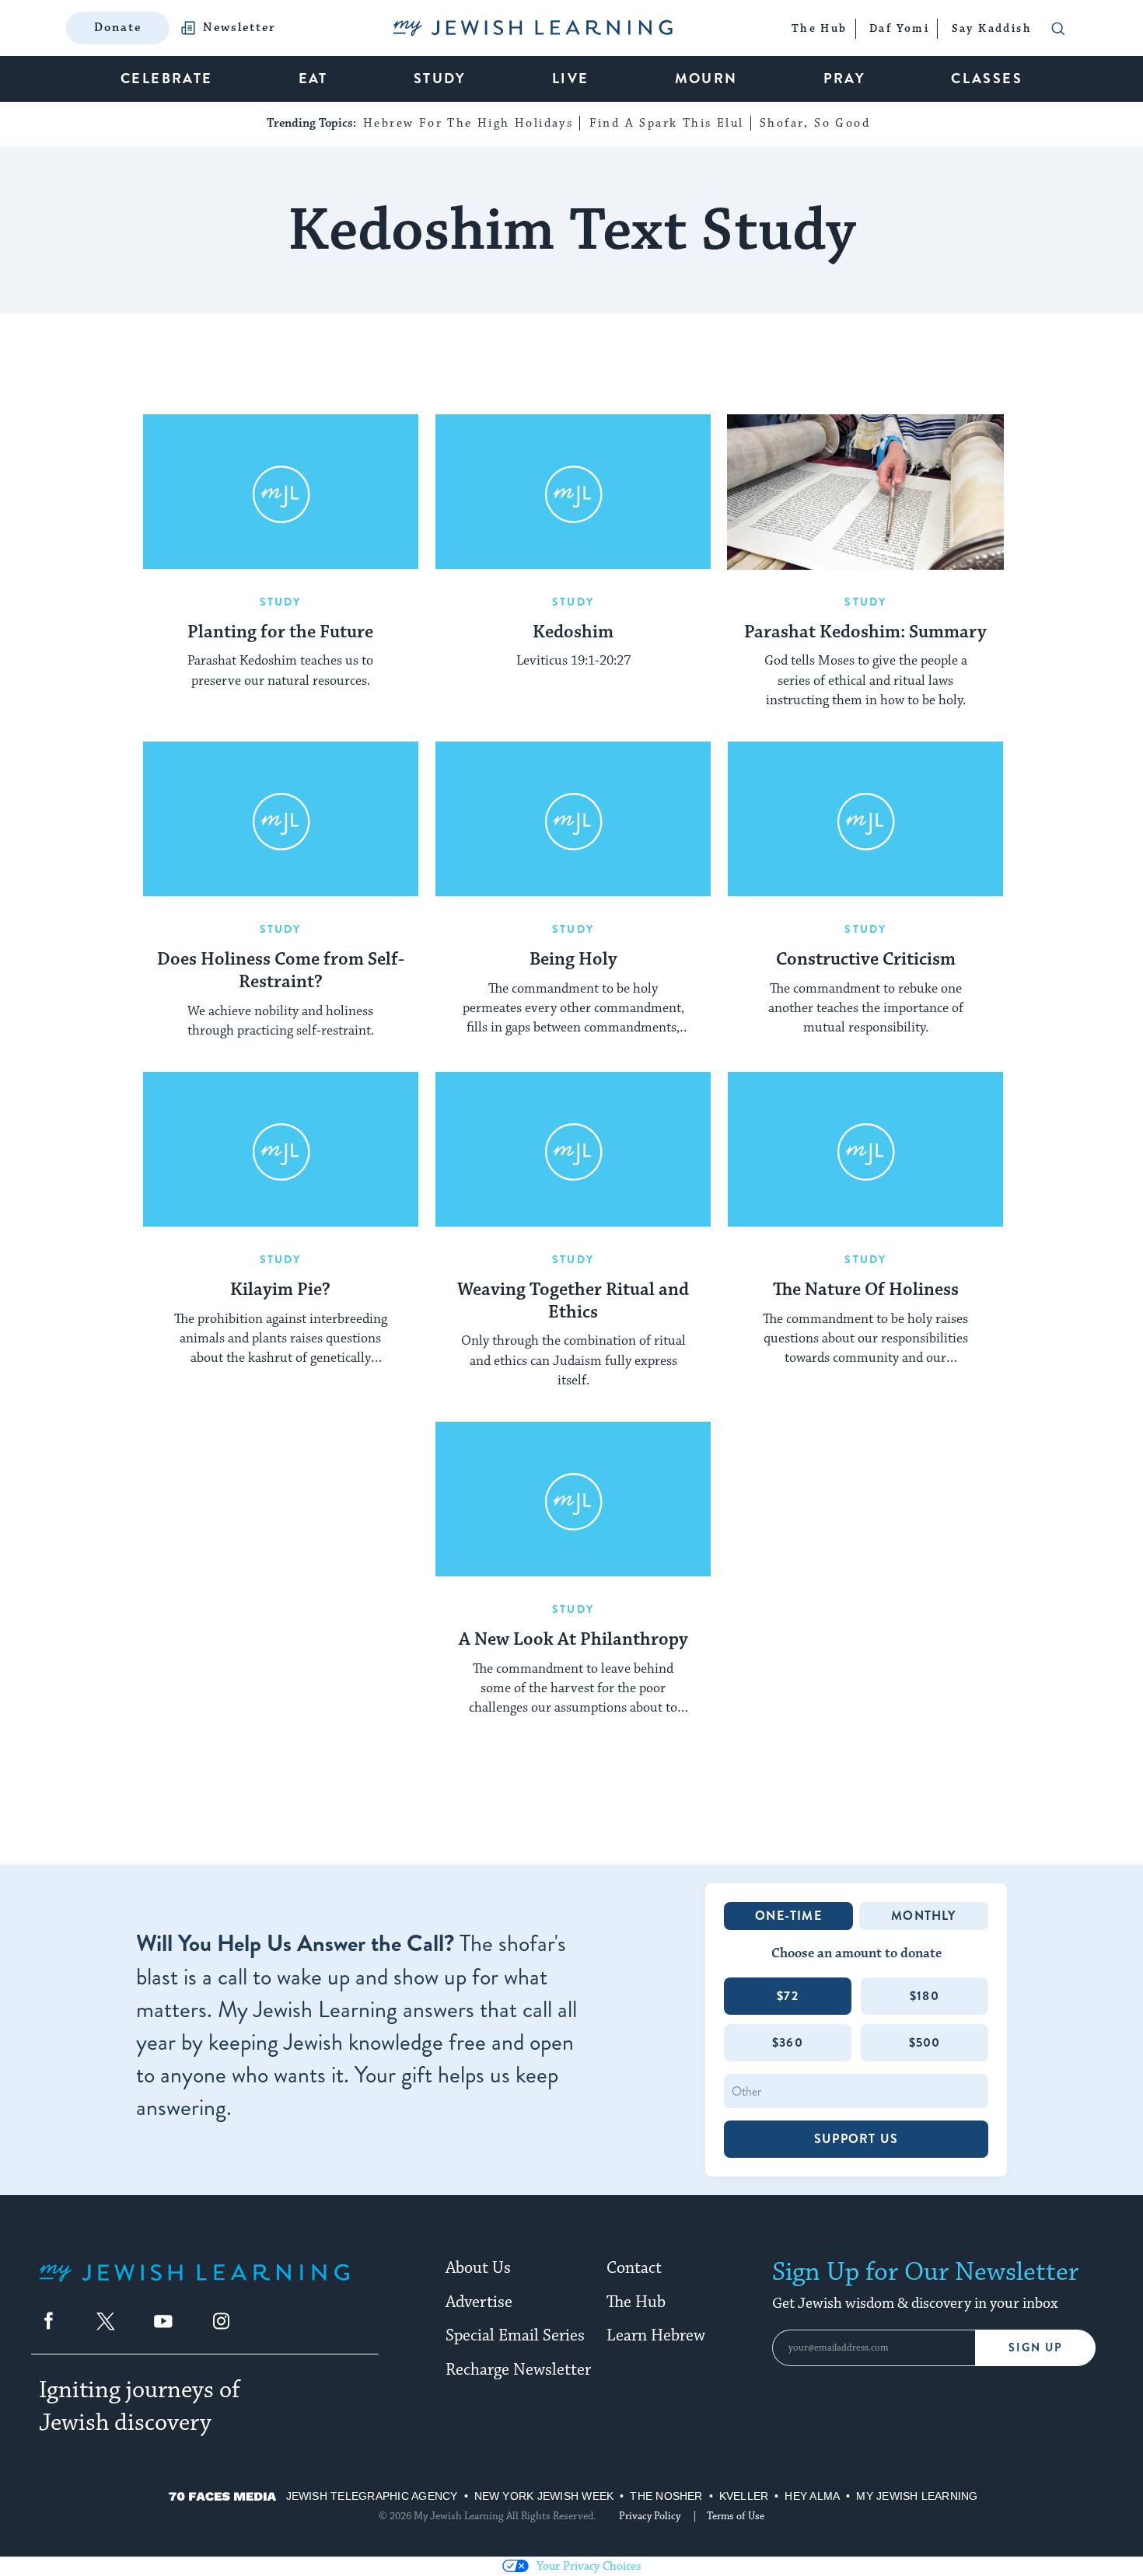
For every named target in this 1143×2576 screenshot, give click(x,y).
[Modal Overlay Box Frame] (571, 1288)
